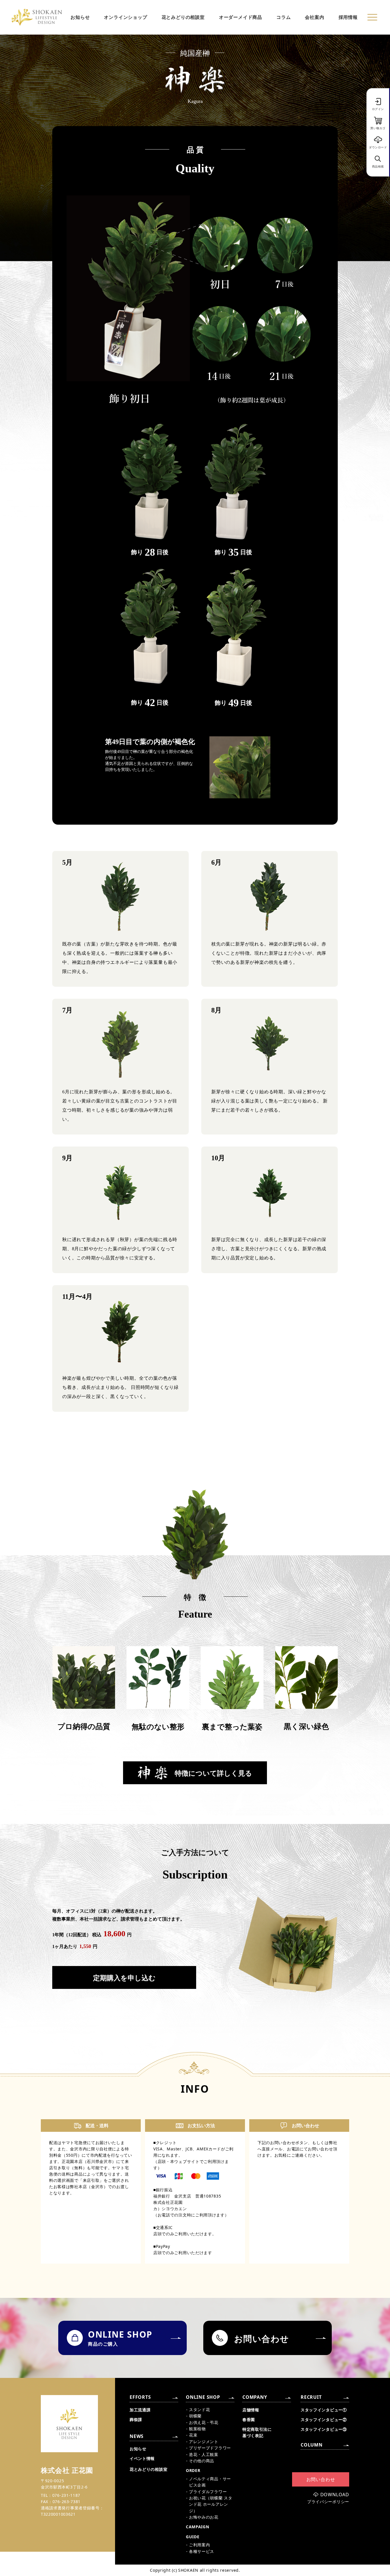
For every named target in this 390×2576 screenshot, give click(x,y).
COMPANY (255, 2397)
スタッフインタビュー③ (324, 2429)
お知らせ (80, 17)
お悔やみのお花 (204, 2517)
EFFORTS (140, 2397)
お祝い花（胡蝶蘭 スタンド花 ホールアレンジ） (211, 2504)
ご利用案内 (200, 2545)
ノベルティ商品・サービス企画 (210, 2482)
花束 (193, 2435)
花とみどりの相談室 (183, 17)
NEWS (137, 2436)
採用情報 (348, 17)
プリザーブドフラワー (210, 2448)
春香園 (249, 2420)
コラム (284, 17)
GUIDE (193, 2537)
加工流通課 (140, 2410)
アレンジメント (204, 2442)
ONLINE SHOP (203, 2397)
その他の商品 (202, 2461)
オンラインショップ (125, 17)
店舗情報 (251, 2410)
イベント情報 (142, 2458)
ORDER (193, 2470)
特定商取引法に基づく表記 (257, 2432)
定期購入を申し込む (124, 1978)
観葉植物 (197, 2429)
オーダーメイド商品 (241, 17)
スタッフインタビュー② (324, 2420)
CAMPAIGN (198, 2527)
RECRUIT (311, 2397)
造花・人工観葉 (204, 2454)
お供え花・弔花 (204, 2422)
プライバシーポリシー (328, 2502)
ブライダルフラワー (208, 2492)
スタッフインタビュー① (324, 2410)
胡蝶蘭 (195, 2416)
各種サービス (202, 2551)
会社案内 (314, 17)
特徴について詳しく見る (213, 1773)
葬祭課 (136, 2420)
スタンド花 (200, 2409)
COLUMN (312, 2445)
